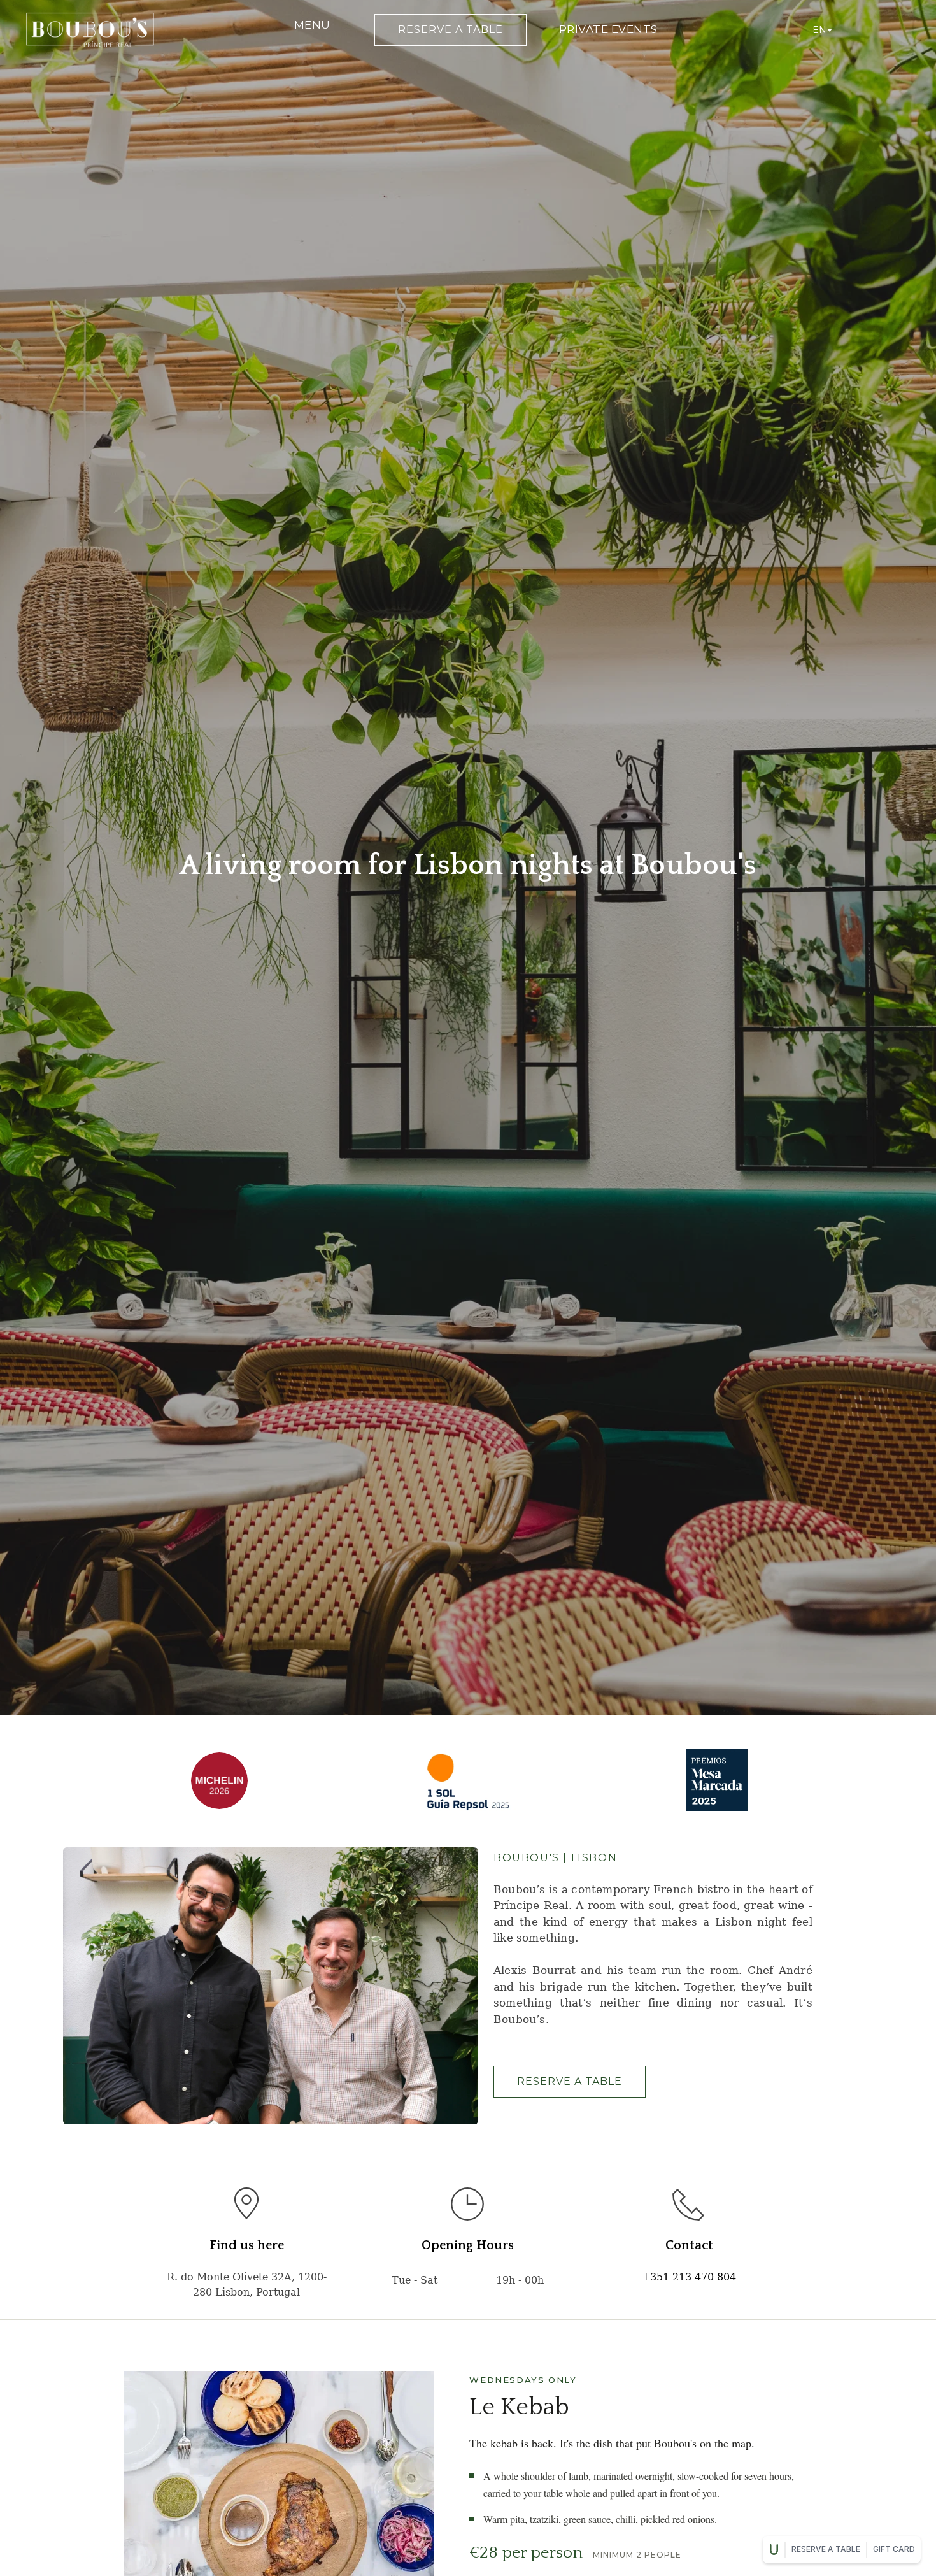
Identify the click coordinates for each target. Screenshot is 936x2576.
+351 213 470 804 (689, 2277)
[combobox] (821, 30)
